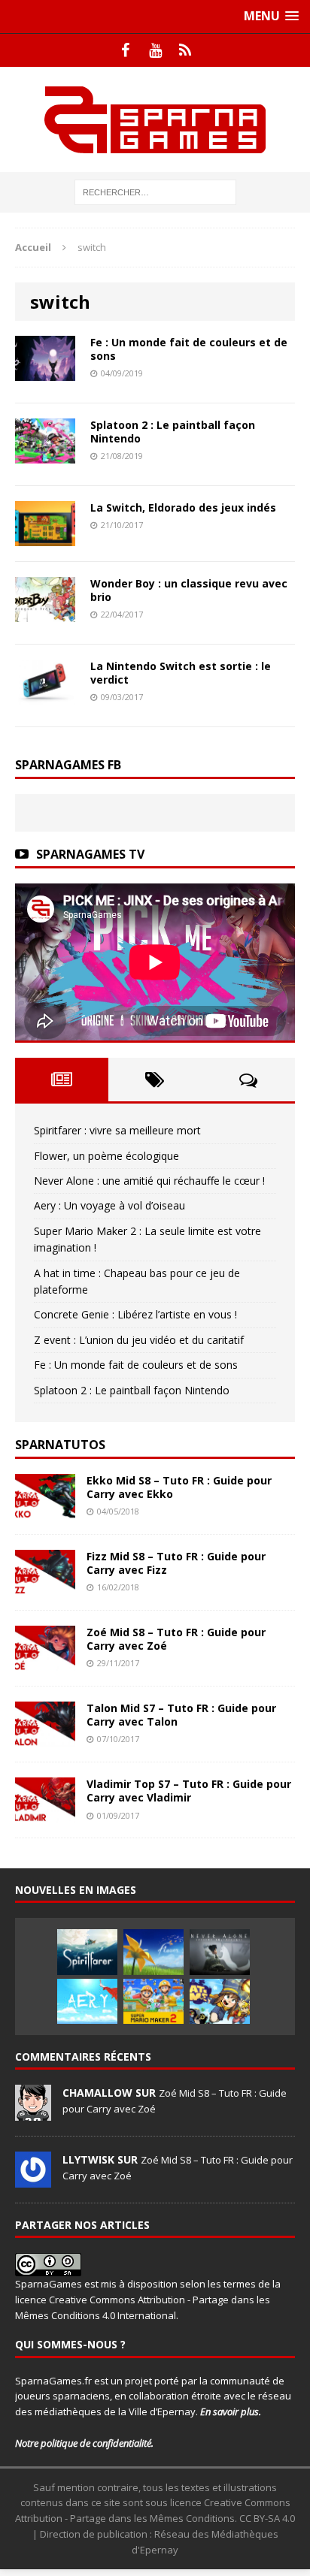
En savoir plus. (231, 2411)
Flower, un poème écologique (106, 1156)
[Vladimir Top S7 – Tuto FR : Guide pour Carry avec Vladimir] (45, 1814)
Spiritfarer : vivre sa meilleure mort (117, 1130)
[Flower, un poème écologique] (153, 1952)
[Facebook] (125, 50)
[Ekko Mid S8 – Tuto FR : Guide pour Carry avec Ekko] (45, 1510)
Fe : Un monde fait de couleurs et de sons (189, 349)
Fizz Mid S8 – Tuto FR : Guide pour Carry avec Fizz (176, 1563)
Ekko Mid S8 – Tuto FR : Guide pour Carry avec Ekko (179, 1487)
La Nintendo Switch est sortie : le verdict (181, 673)
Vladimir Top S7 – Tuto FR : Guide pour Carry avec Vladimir (189, 1791)
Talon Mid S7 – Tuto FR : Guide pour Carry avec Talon (181, 1715)
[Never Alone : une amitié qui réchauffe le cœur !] (220, 1952)
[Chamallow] (33, 2112)
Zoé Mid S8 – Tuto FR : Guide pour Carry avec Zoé (176, 1639)
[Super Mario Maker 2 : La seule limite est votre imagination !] (153, 2001)
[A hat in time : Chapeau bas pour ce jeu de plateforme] (220, 2001)
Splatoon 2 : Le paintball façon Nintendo (173, 432)
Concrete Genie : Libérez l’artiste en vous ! (135, 1314)
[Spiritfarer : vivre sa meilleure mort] (87, 1952)
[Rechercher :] (155, 191)
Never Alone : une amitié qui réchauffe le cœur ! (149, 1181)
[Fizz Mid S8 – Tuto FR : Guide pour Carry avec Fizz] (45, 1586)
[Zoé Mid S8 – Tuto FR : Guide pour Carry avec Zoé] (45, 1662)
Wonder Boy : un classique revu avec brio (189, 590)
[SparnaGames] (155, 119)
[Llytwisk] (33, 2179)
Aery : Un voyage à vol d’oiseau (109, 1205)
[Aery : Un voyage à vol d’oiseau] (87, 2001)
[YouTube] (155, 50)
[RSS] (185, 50)
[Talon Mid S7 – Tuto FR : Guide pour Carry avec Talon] (45, 1738)
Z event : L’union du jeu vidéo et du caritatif (139, 1340)
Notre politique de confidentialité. (84, 2443)
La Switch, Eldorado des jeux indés (183, 507)
